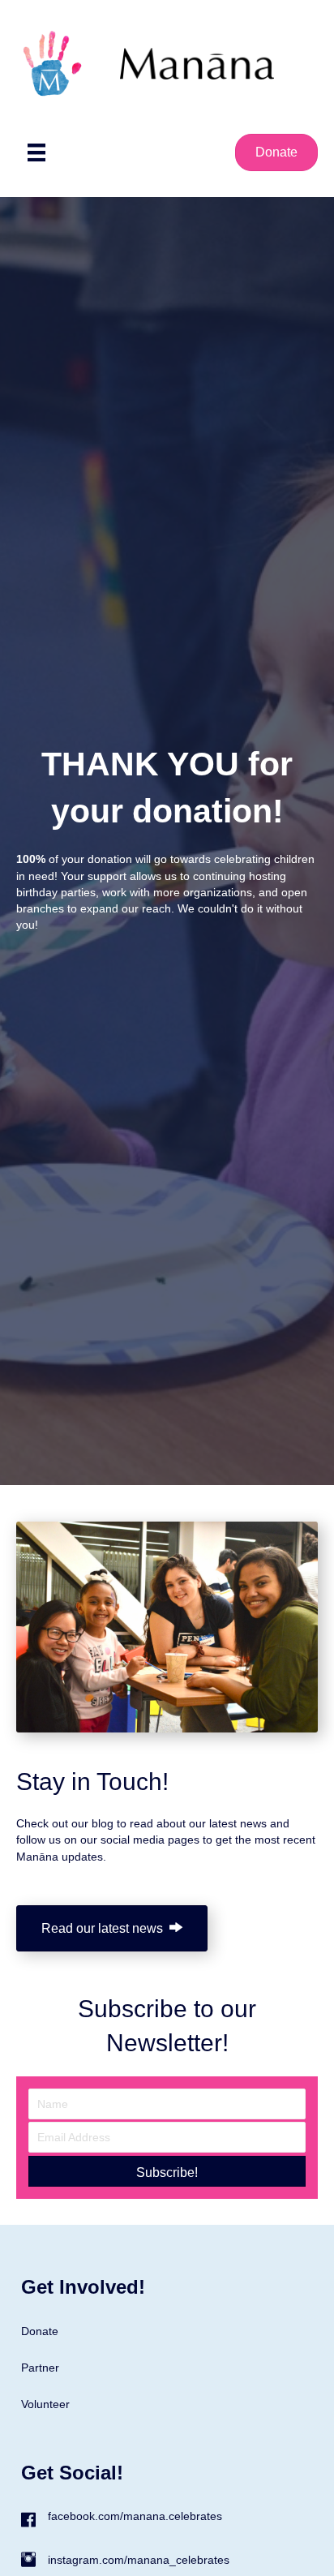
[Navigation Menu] (36, 152)
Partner (40, 2368)
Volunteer (45, 2404)
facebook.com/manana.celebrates (135, 2516)
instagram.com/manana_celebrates (139, 2560)
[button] (167, 2171)
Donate (40, 2331)
